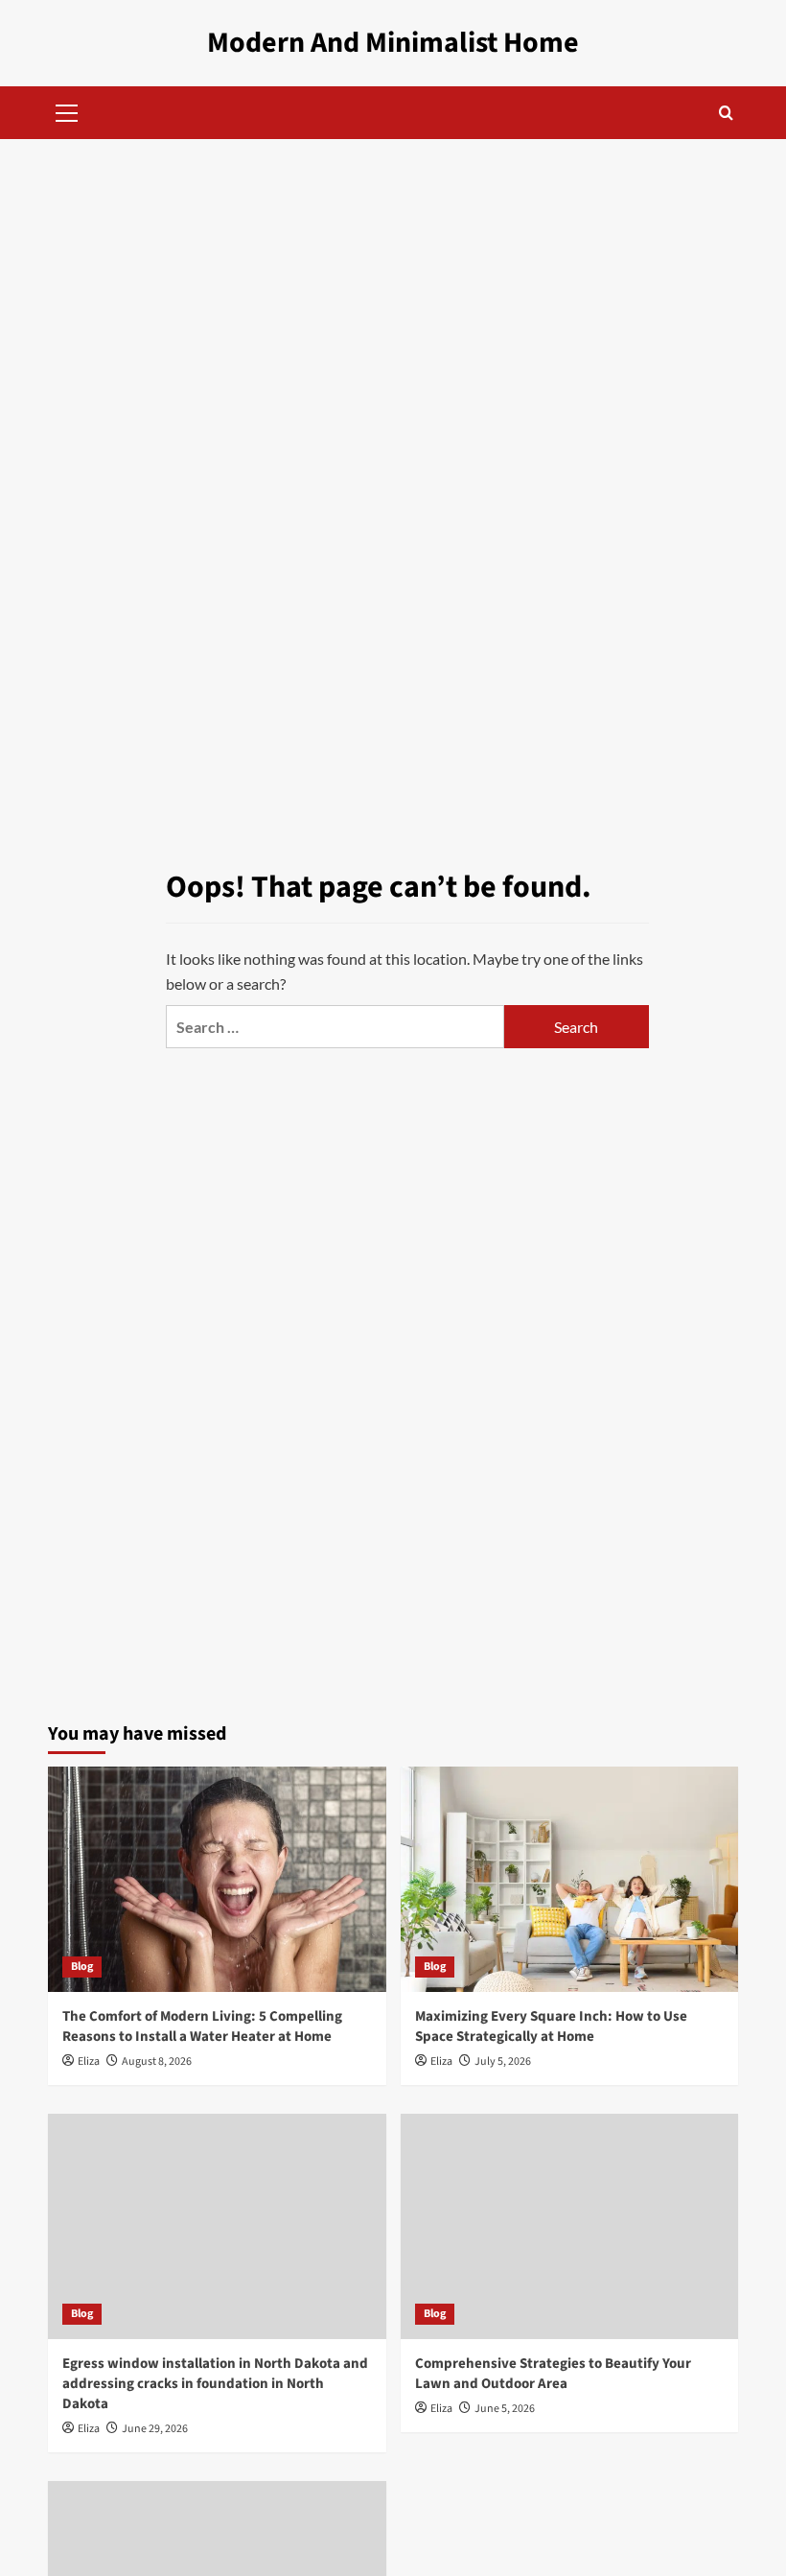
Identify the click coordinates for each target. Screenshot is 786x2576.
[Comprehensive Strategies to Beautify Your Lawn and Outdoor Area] (570, 2226)
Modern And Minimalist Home (393, 43)
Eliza (89, 2061)
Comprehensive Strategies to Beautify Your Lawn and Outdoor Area (553, 2374)
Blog (82, 1967)
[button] (67, 110)
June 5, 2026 (505, 2409)
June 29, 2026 (155, 2429)
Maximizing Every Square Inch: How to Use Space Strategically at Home (551, 2026)
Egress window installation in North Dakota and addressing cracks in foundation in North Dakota (215, 2384)
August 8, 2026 (157, 2061)
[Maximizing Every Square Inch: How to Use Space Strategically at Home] (570, 1879)
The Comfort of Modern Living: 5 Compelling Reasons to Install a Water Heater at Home (202, 2026)
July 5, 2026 (503, 2061)
